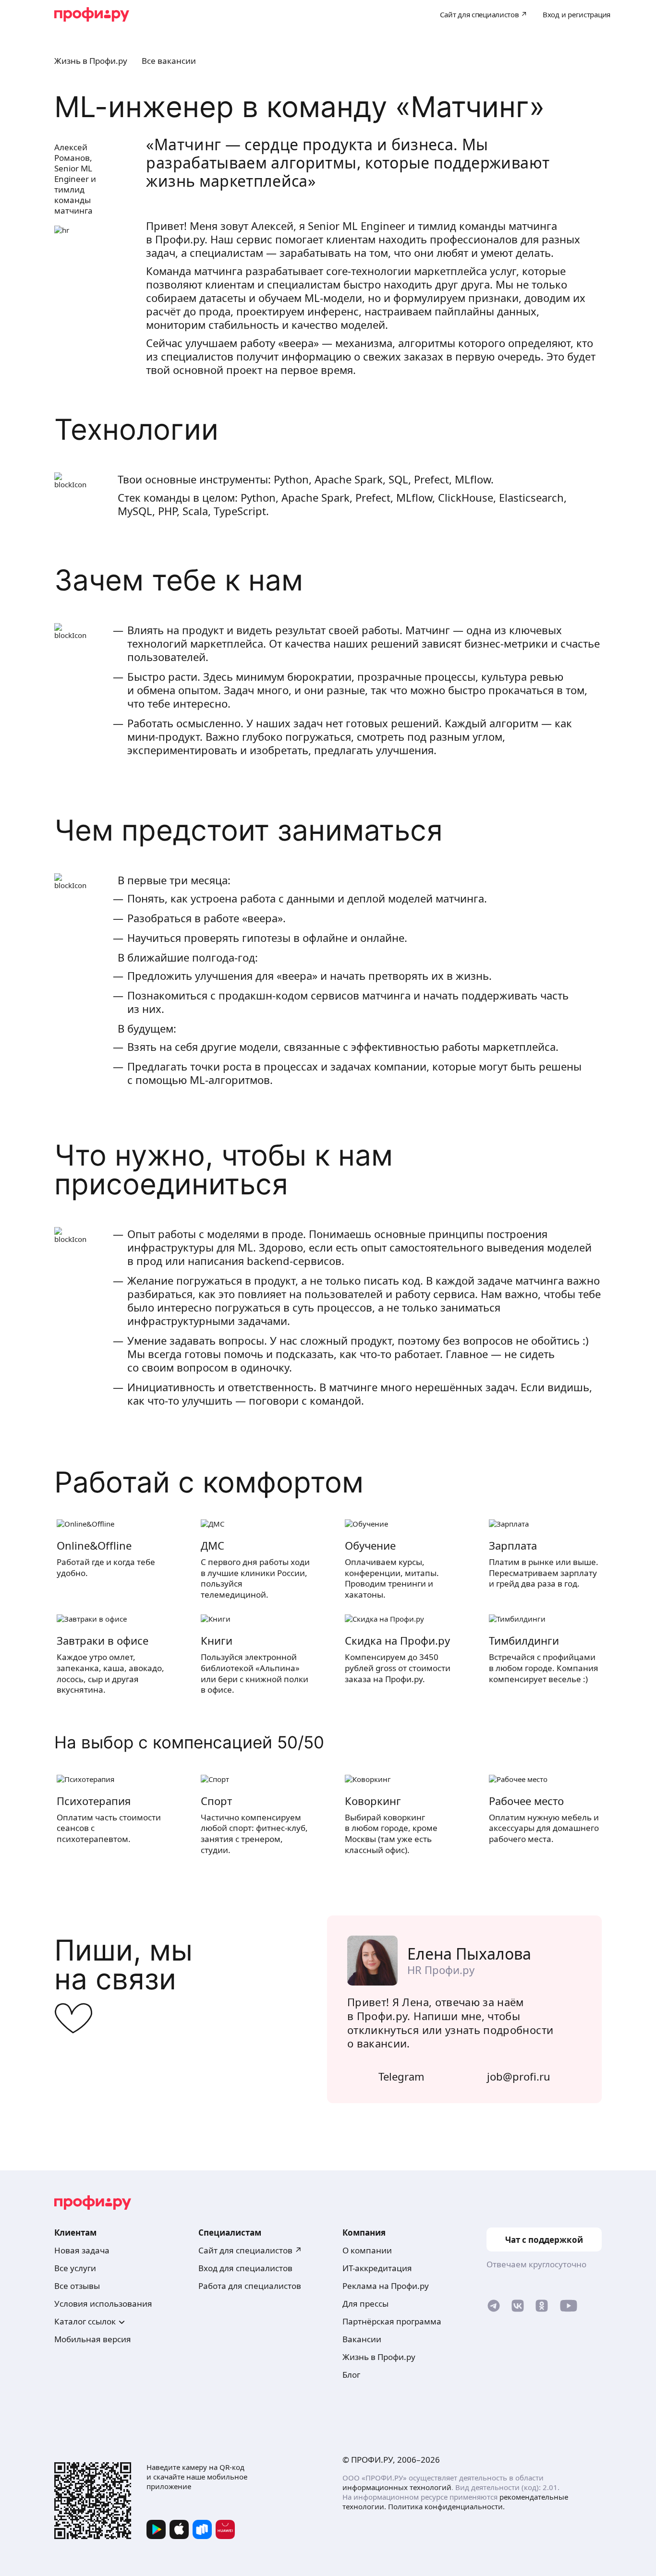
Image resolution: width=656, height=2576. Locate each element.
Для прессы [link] (365, 2304)
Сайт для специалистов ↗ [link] (250, 2250)
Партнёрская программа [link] (392, 2321)
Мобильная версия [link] (93, 2339)
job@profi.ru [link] (519, 2076)
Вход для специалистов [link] (245, 2268)
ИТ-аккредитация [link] (377, 2268)
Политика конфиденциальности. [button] (446, 2506)
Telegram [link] (401, 2076)
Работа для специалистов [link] (250, 2286)
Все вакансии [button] (169, 61)
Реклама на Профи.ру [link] (386, 2286)
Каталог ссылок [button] (85, 2321)
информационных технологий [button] (397, 2487)
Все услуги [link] (75, 2268)
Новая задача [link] (82, 2250)
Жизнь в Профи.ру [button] (91, 61)
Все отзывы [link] (77, 2286)
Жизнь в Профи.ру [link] (379, 2357)
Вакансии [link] (362, 2339)
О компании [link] (367, 2250)
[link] (494, 2308)
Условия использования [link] (103, 2304)
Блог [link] (351, 2375)
